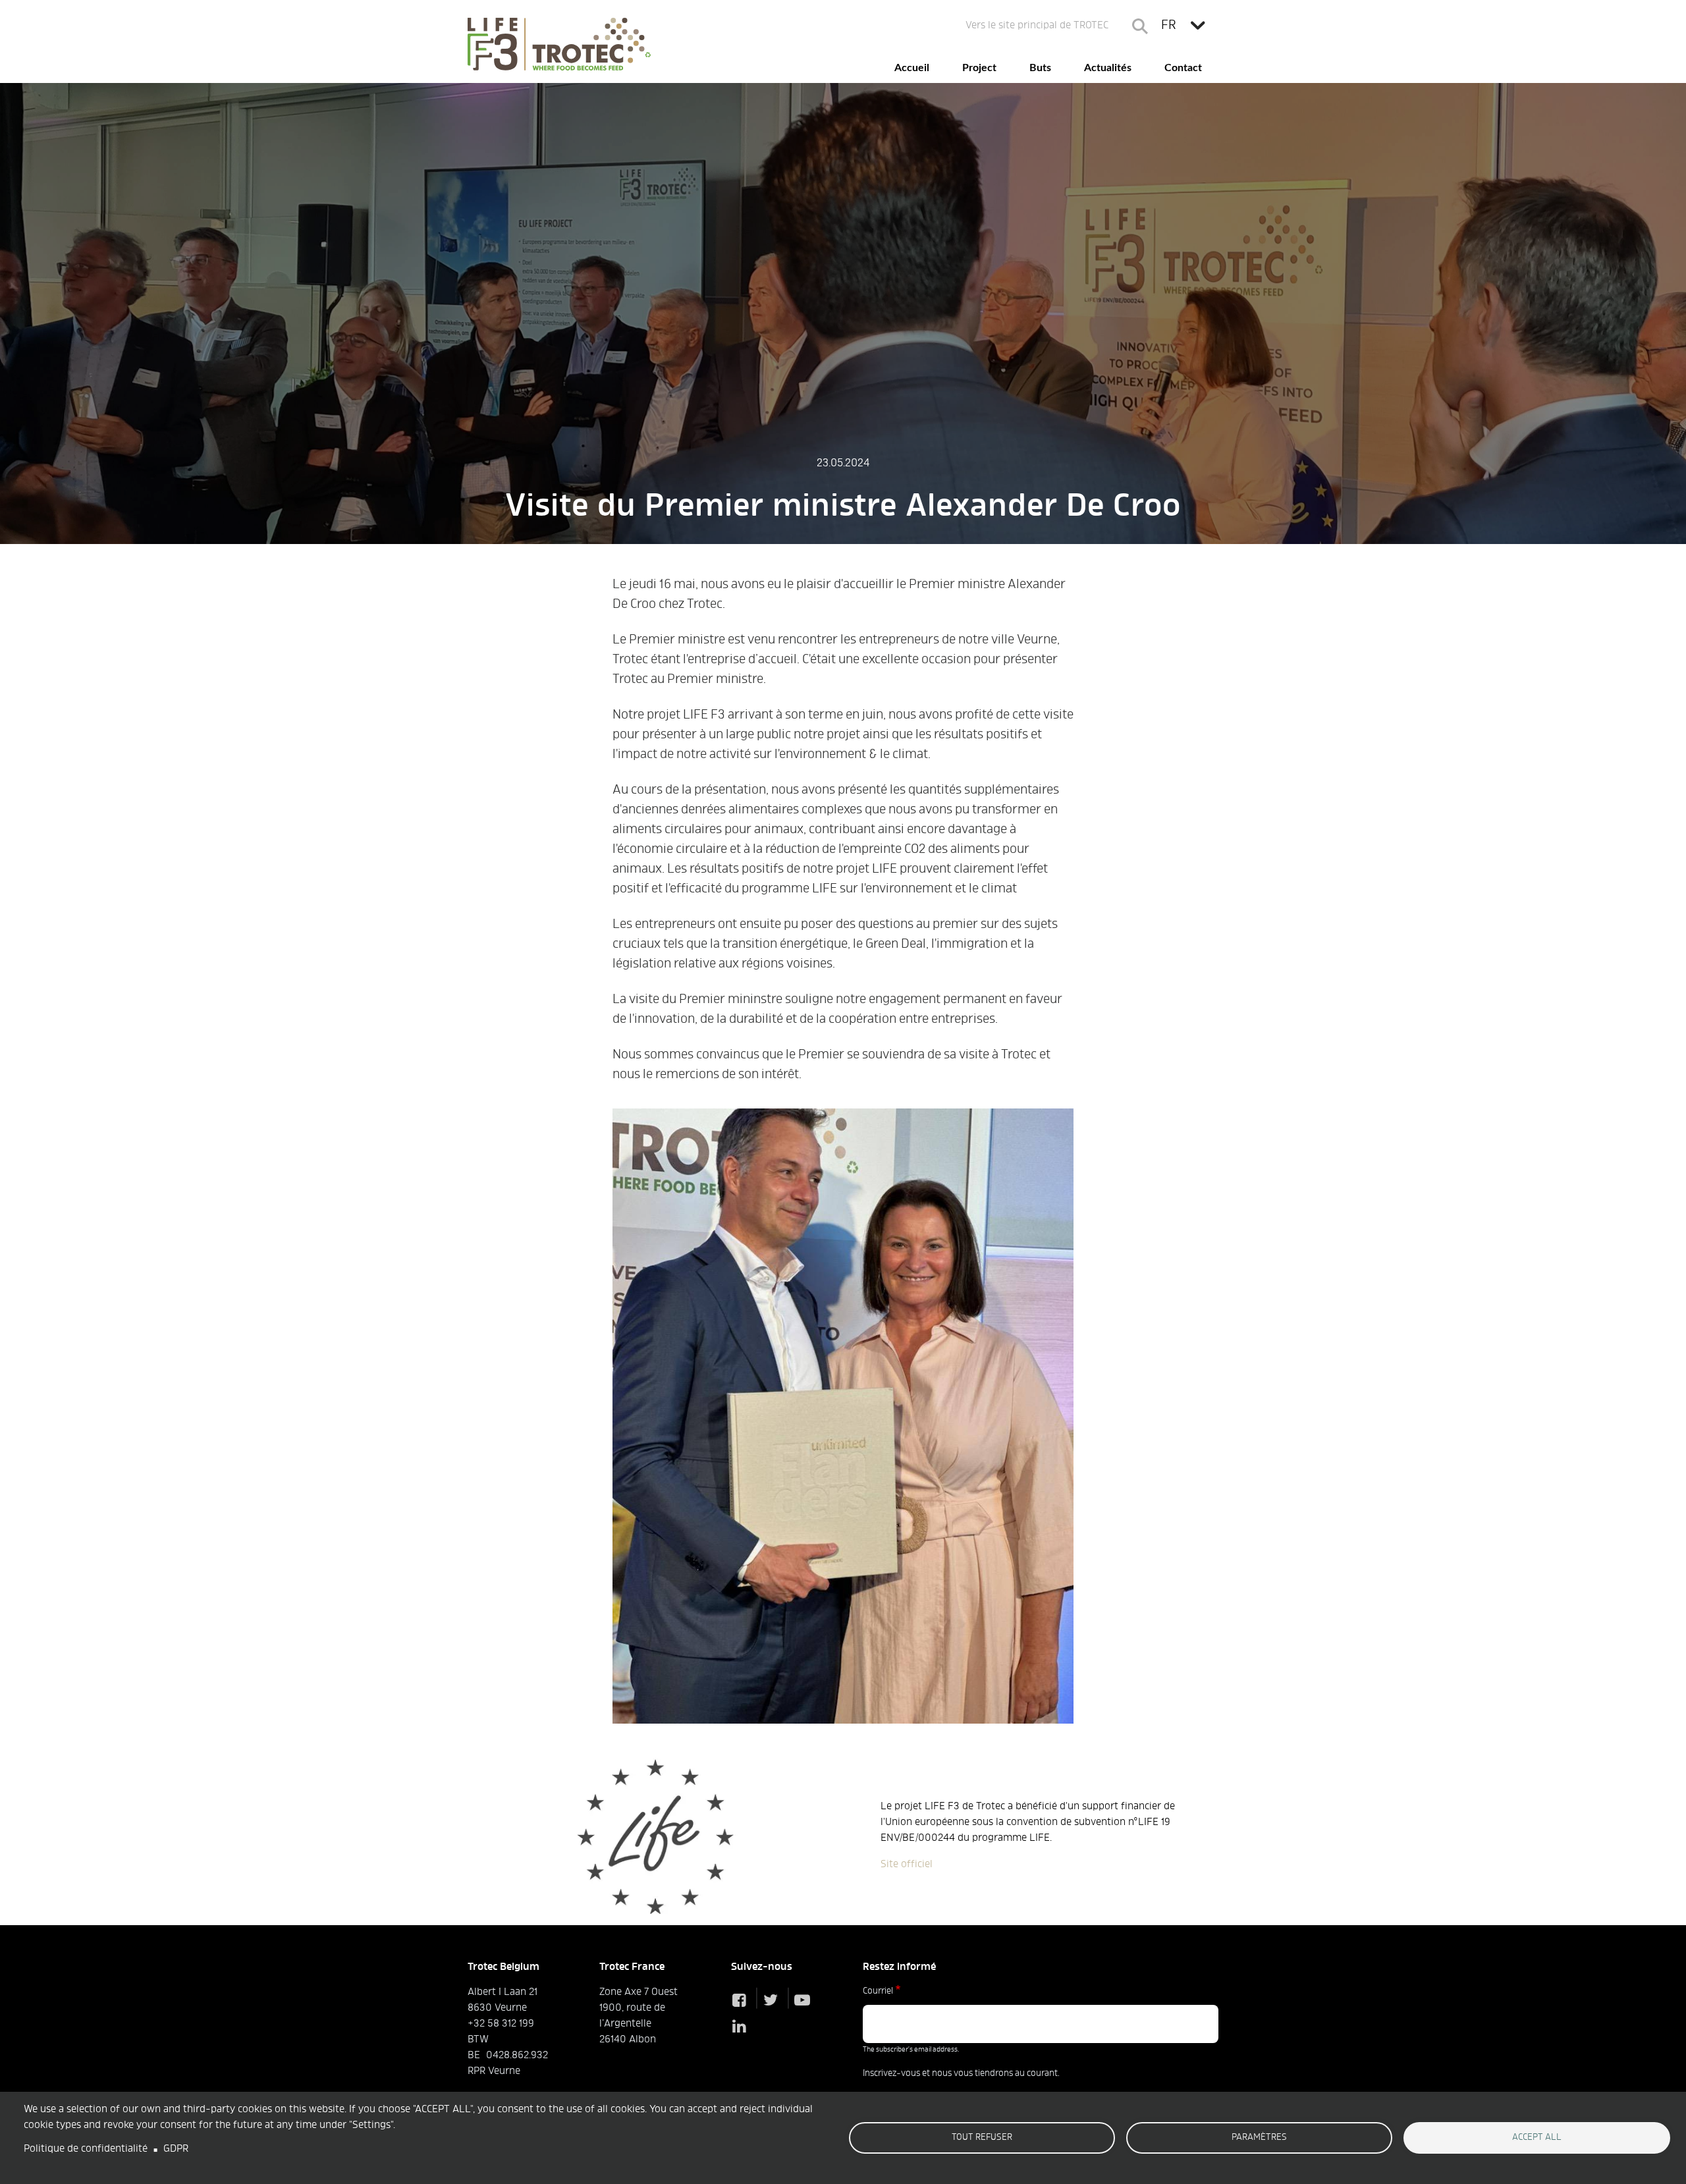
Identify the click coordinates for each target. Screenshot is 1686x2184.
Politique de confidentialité (86, 2149)
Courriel (878, 1992)
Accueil (912, 68)
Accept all (1537, 2138)
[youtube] (805, 2002)
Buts (1040, 68)
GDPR (176, 2149)
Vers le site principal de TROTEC (1037, 26)
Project (979, 68)
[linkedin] (742, 2028)
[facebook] (742, 2002)
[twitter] (774, 2002)
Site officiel (907, 1865)
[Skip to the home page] (559, 44)
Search (1140, 26)
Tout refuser (982, 2138)
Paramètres (1259, 2138)
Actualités (1108, 68)
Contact (1183, 68)
